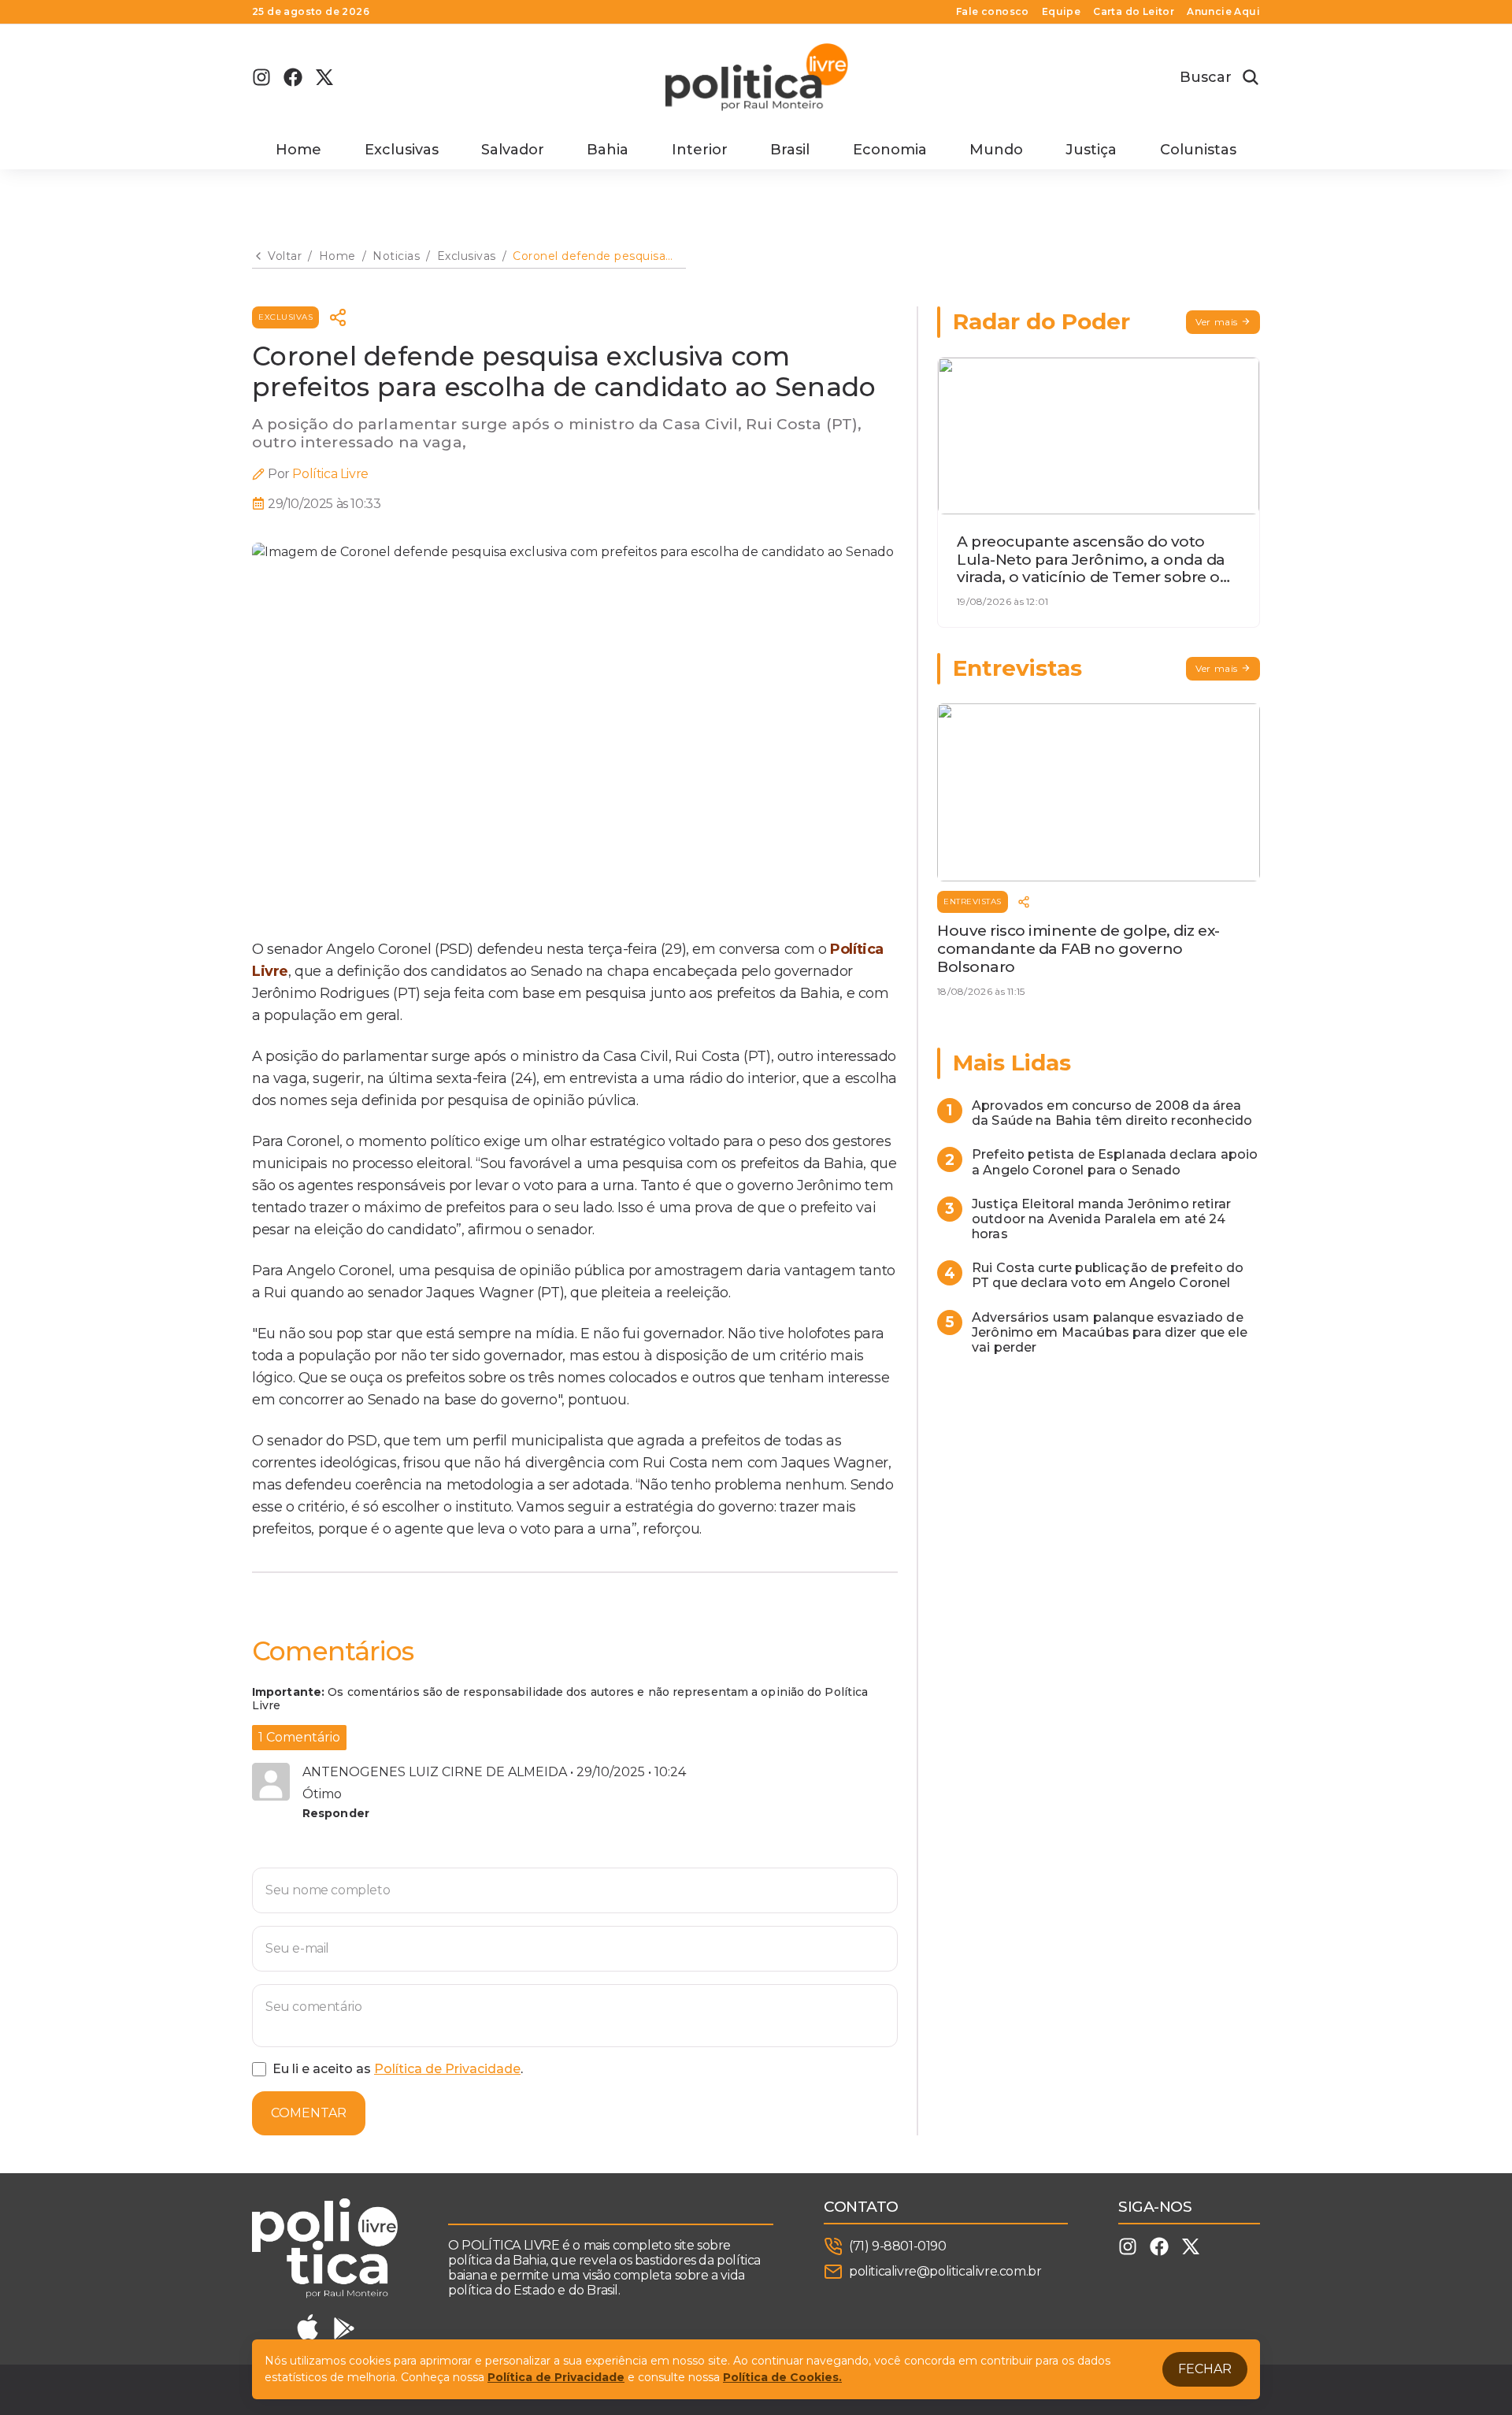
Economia (890, 150)
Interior (700, 150)
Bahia (608, 150)
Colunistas (1198, 150)
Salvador (513, 150)
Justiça (1091, 150)
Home (298, 150)
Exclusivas (402, 150)
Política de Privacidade (447, 2069)
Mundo (996, 150)
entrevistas (973, 901)
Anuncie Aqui (1223, 12)
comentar (309, 2113)
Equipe (1061, 12)
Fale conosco (993, 12)
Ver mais (1217, 322)
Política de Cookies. (782, 2377)
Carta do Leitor (1134, 12)
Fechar (1205, 2369)
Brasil (790, 150)
